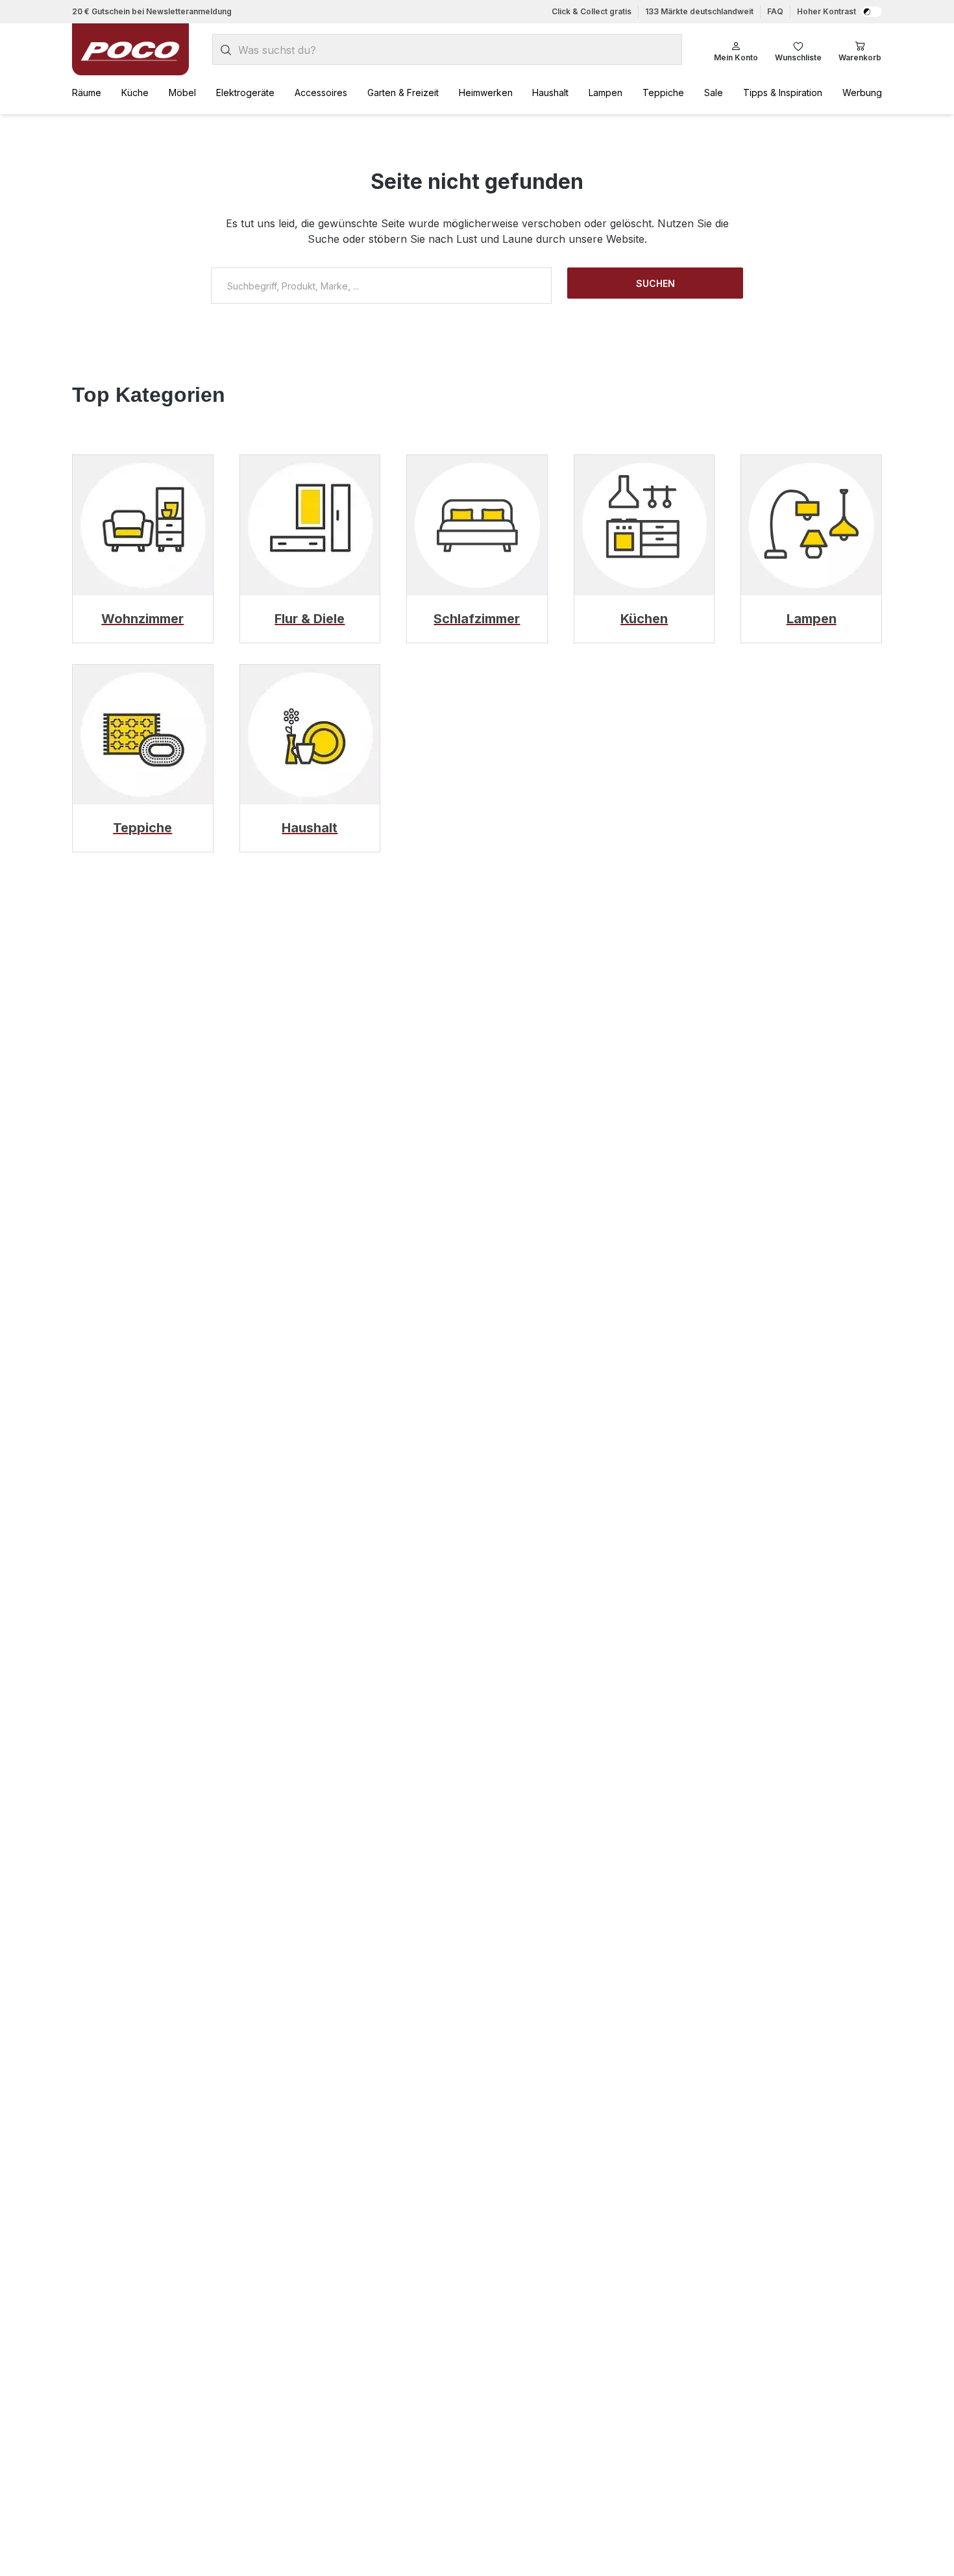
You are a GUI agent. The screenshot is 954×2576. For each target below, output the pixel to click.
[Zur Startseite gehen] (130, 49)
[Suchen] (226, 50)
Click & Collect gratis (592, 11)
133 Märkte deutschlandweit (699, 11)
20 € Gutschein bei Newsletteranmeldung (152, 11)
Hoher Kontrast (826, 11)
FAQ (775, 11)
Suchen (655, 283)
